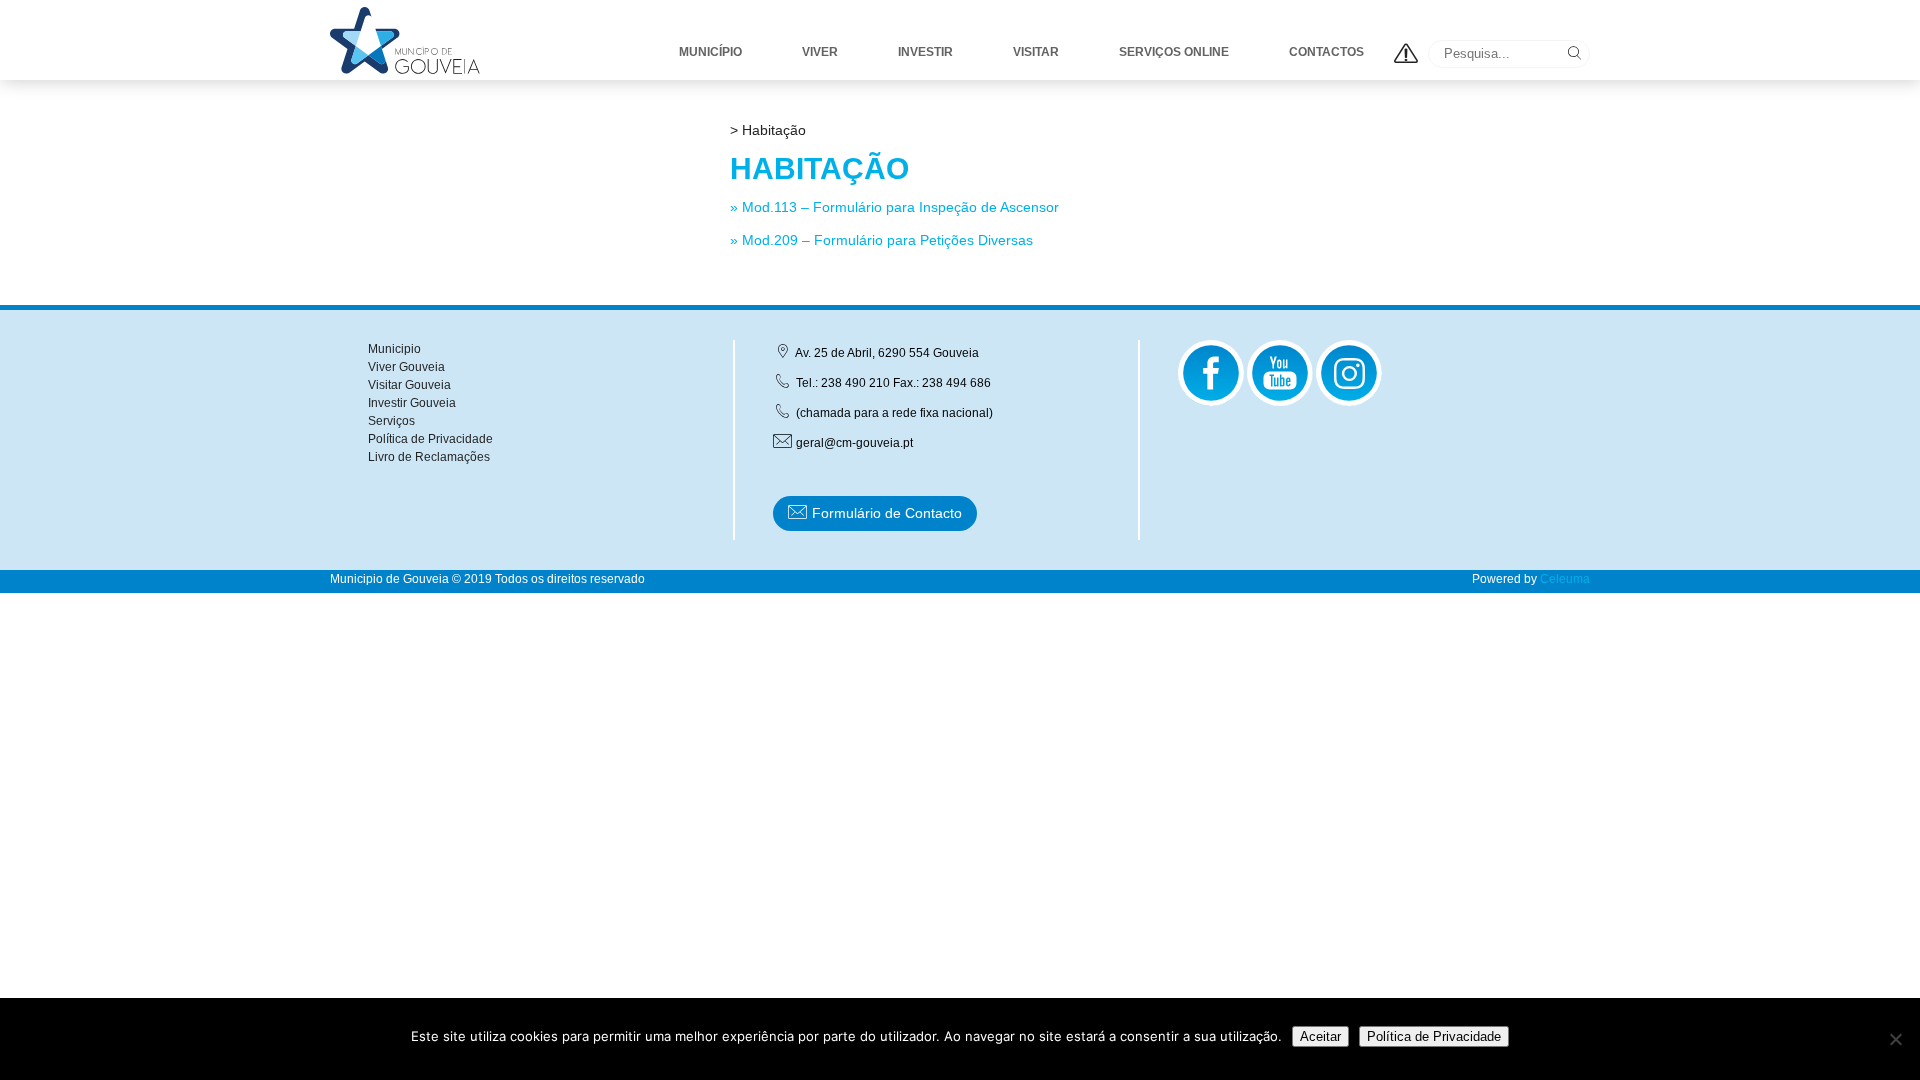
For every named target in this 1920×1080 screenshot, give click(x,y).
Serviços (391, 421)
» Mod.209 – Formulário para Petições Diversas (881, 240)
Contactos (1326, 52)
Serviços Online (1174, 52)
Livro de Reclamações (429, 457)
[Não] (1895, 1039)
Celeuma (1565, 579)
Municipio (394, 349)
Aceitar (1320, 1036)
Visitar (1036, 52)
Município (710, 52)
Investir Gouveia (412, 403)
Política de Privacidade (430, 439)
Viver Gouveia (406, 367)
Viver (820, 52)
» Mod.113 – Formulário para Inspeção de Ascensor (894, 207)
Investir (925, 52)
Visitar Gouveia (409, 385)
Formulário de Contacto (885, 513)
